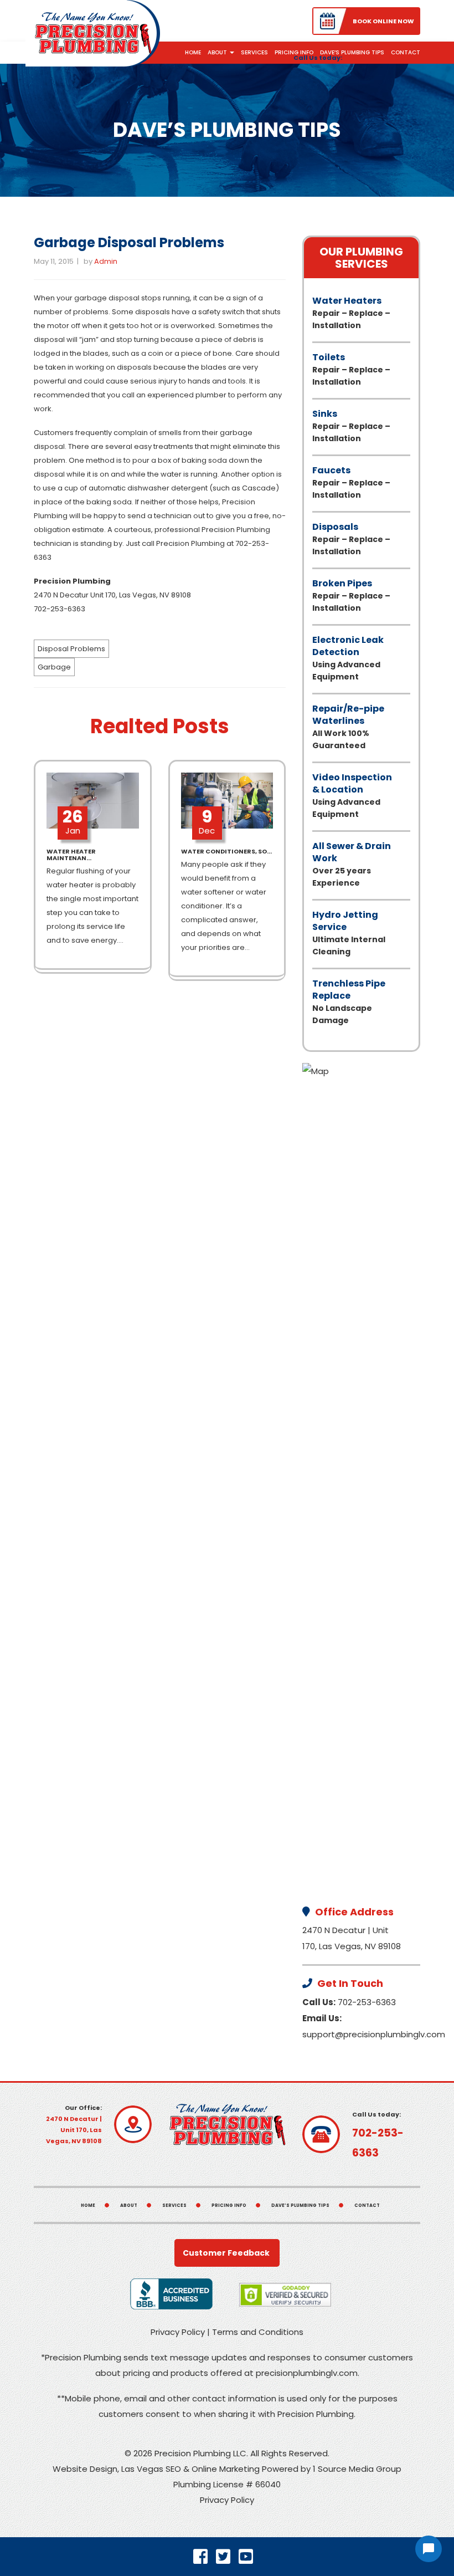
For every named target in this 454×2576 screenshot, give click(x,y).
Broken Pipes (351, 595)
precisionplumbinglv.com (307, 2373)
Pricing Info (294, 52)
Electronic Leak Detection (348, 658)
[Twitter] (227, 2557)
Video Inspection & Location (352, 795)
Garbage (54, 667)
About (218, 52)
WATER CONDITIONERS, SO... (226, 851)
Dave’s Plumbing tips (352, 52)
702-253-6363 (367, 2002)
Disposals (351, 539)
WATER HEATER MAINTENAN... (71, 855)
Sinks (351, 426)
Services (254, 52)
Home (193, 52)
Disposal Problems (71, 649)
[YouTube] (250, 2557)
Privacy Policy (178, 2332)
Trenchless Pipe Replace (349, 1001)
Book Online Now (383, 21)
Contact (406, 52)
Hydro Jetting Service (349, 933)
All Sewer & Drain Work (352, 864)
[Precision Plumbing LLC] (93, 32)
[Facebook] (205, 2557)
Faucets (351, 482)
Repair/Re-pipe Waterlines (348, 727)
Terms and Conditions (258, 2332)
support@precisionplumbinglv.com (374, 2034)
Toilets (351, 369)
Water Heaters (351, 313)
